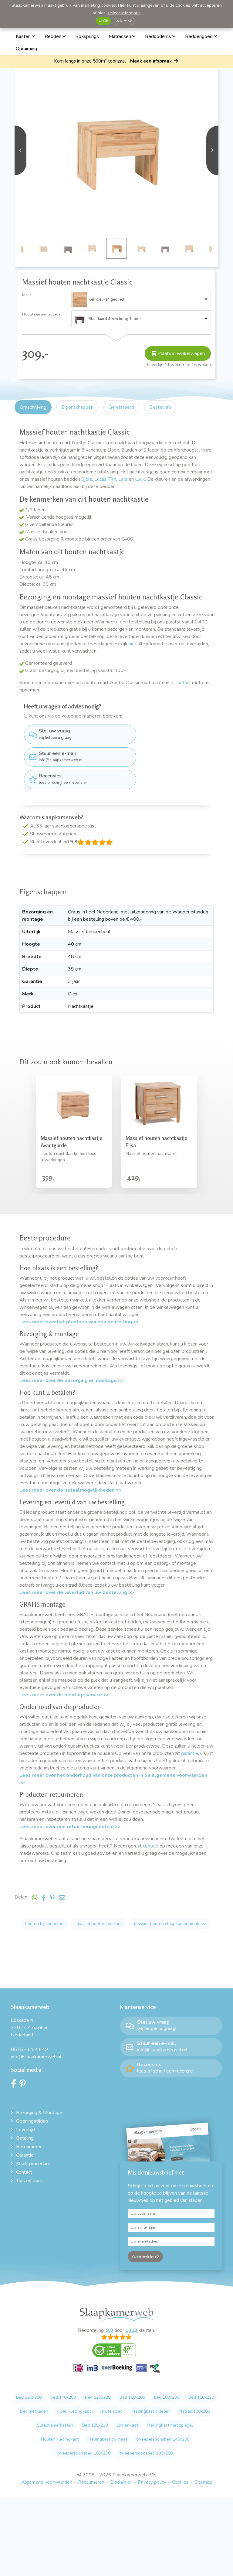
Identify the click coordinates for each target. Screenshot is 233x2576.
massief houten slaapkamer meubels (170, 1924)
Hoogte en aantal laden (42, 314)
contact (183, 683)
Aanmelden (144, 2257)
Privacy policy (152, 2482)
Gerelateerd (121, 407)
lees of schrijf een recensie (62, 779)
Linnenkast (127, 2425)
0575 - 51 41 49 (30, 2049)
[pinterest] (24, 2085)
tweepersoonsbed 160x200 (84, 2453)
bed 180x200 (167, 2397)
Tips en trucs (29, 2181)
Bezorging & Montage (39, 2113)
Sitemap (203, 2482)
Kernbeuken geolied (106, 299)
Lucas (100, 479)
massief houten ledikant (99, 1924)
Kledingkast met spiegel (170, 2425)
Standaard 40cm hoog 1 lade (115, 319)
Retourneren (29, 2147)
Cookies (180, 2482)
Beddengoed (199, 36)
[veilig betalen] (117, 2371)
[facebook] (15, 2085)
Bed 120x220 (98, 2397)
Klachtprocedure (33, 2164)
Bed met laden (34, 2411)
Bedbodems (159, 36)
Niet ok (125, 21)
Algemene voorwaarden (47, 2482)
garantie (190, 1753)
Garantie (25, 2155)
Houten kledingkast (60, 2439)
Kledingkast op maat (107, 2439)
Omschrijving (33, 407)
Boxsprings (87, 36)
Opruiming (26, 49)
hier (132, 644)
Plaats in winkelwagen (181, 353)
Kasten (24, 36)
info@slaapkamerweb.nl (61, 756)
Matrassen (120, 36)
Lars (123, 479)
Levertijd (25, 2130)
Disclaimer (121, 2482)
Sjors (87, 479)
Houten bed (111, 2411)
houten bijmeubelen (44, 1924)
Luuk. (140, 479)
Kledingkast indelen (151, 2411)
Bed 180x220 (201, 2397)
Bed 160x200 (132, 2397)
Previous (20, 150)
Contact (24, 2172)
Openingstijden (32, 2121)
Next (212, 150)
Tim (112, 479)
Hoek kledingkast (74, 2411)
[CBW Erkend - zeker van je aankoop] (116, 2353)
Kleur (26, 295)
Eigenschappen (78, 407)
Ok (105, 21)
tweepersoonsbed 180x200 (146, 2453)
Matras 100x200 (194, 2411)
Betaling (25, 2138)
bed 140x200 (63, 2397)
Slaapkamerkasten (55, 2425)
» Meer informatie (124, 13)
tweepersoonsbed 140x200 (163, 2439)
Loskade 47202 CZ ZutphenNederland (30, 2028)
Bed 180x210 (95, 2425)
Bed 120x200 (29, 2397)
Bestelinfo (160, 407)
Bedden (54, 36)
